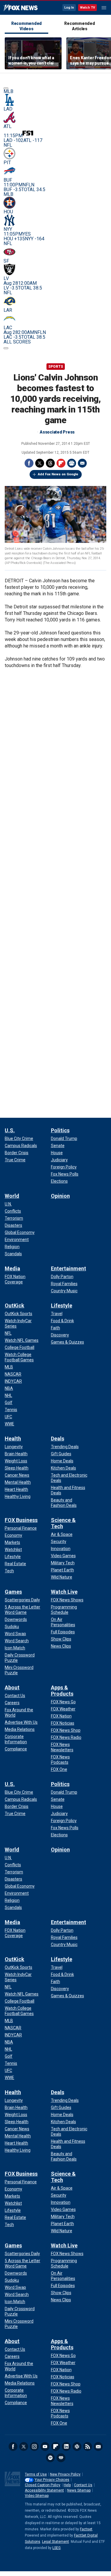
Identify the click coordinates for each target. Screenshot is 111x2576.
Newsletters (98, 2447)
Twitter (40, 463)
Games (13, 1592)
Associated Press (57, 432)
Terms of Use (36, 2474)
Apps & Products (62, 1691)
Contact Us (83, 2485)
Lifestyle (62, 1305)
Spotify (50, 2458)
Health (13, 1439)
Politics (60, 1130)
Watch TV (87, 8)
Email (82, 463)
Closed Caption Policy (43, 2485)
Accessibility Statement (44, 2490)
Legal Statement (55, 2542)
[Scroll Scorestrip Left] (6, 88)
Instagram (34, 2447)
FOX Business (21, 1520)
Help (67, 2485)
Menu (104, 8)
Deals (58, 1439)
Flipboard (61, 463)
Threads (50, 463)
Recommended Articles (79, 26)
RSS (88, 2447)
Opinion (60, 1196)
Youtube (45, 2447)
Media (12, 1268)
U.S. (10, 1130)
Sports (56, 367)
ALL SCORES (17, 342)
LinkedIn (66, 2447)
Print (72, 463)
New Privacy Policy (65, 2474)
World (12, 1196)
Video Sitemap (37, 2496)
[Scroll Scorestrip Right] (6, 348)
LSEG (57, 2548)
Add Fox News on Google (58, 474)
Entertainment (69, 1268)
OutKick (15, 1305)
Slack (77, 2447)
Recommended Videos (26, 26)
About (12, 1687)
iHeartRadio (61, 2458)
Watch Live (64, 1592)
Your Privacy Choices (52, 2480)
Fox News (21, 8)
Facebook (29, 463)
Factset (86, 2529)
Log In (69, 8)
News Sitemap (79, 2490)
